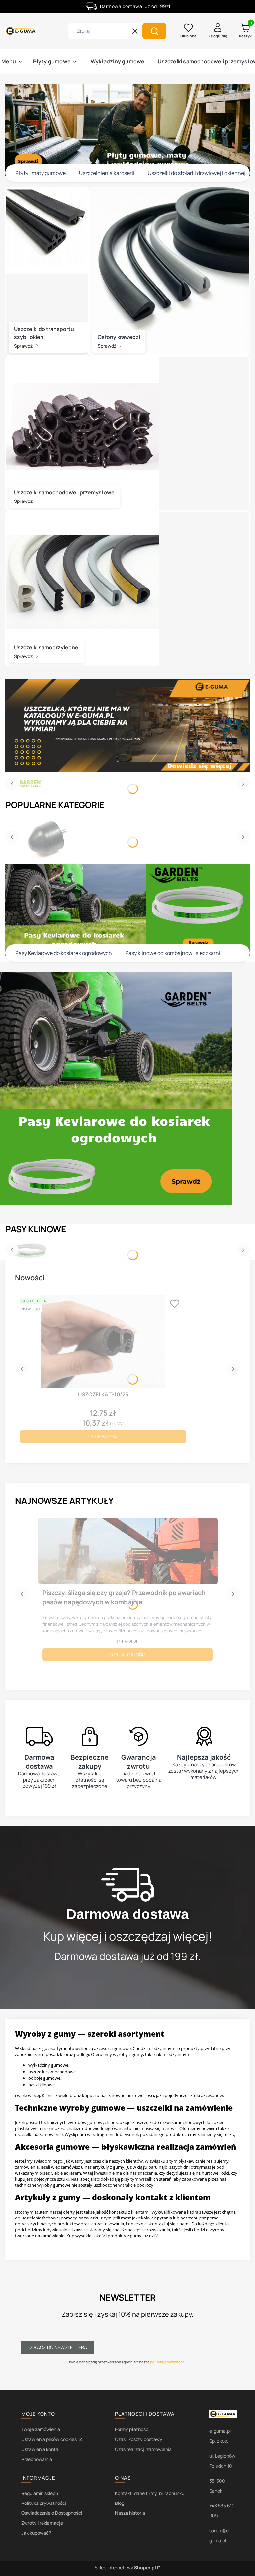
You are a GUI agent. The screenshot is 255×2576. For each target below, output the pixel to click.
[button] (154, 31)
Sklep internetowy (125, 2568)
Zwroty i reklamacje (42, 2523)
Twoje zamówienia (41, 2429)
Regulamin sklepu (40, 2493)
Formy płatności (132, 2429)
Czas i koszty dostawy (139, 2439)
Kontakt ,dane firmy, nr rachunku (150, 2493)
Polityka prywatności (44, 2503)
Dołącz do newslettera (58, 2347)
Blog (120, 2503)
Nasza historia (130, 2513)
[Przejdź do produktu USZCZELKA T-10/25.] (103, 1342)
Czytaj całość (127, 1655)
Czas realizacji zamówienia (143, 2449)
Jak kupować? (36, 2533)
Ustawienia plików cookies (49, 2439)
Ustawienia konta (40, 2449)
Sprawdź (24, 346)
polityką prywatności (168, 2362)
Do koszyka (103, 1436)
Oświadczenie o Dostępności (52, 2513)
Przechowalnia (37, 2459)
